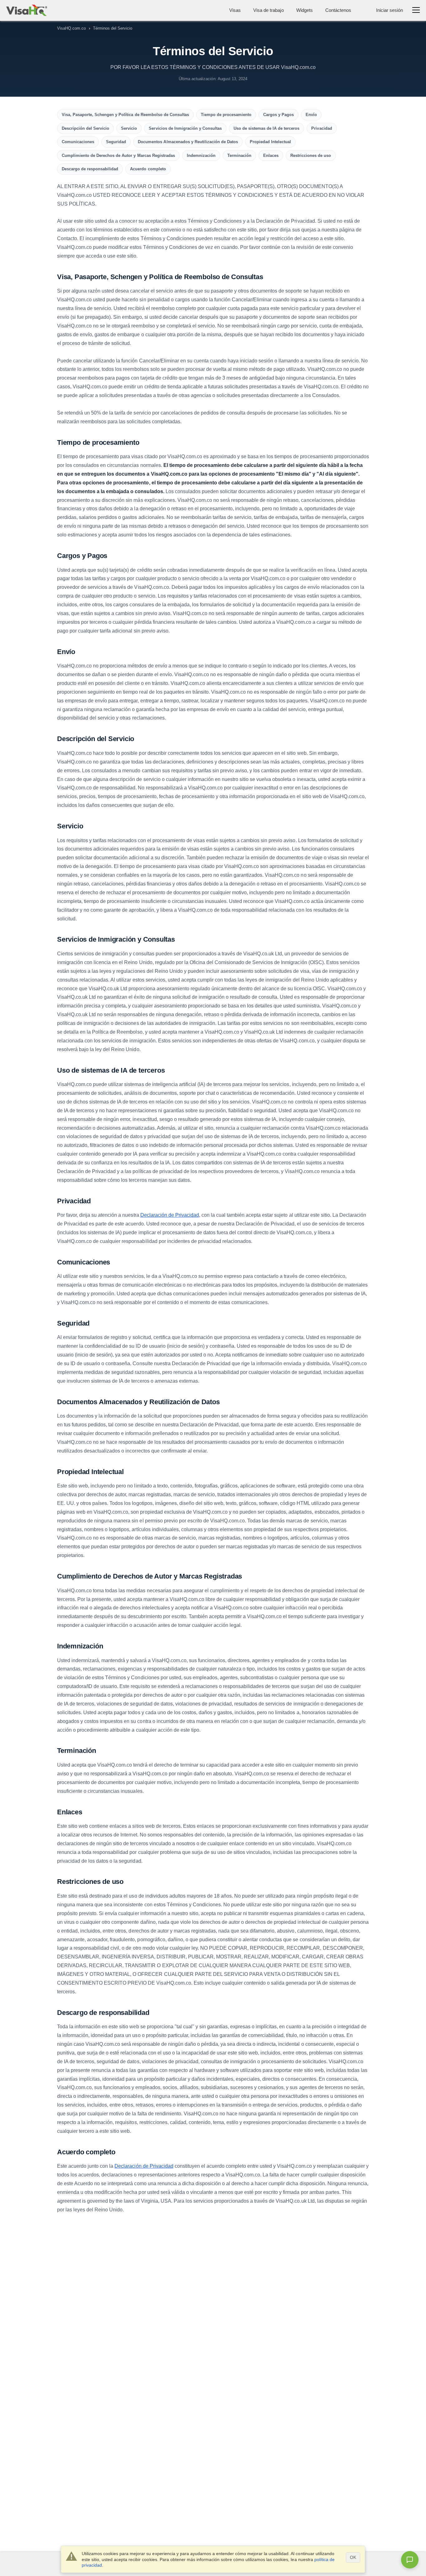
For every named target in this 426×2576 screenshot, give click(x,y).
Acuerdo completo (148, 169)
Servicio (129, 128)
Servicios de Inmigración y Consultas (185, 128)
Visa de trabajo (268, 10)
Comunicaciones (78, 142)
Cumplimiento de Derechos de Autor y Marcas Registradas (118, 155)
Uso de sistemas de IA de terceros (266, 128)
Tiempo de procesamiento (226, 115)
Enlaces (271, 155)
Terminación (239, 155)
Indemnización (201, 155)
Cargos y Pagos (278, 115)
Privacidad (322, 128)
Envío (311, 115)
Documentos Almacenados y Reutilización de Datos (188, 142)
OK (353, 2557)
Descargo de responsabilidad (90, 169)
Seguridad (116, 142)
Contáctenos (338, 10)
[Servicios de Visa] (27, 10)
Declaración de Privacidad (170, 1215)
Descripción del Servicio (85, 128)
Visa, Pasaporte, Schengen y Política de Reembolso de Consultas (125, 115)
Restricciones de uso (311, 155)
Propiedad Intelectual (270, 142)
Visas (235, 10)
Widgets (305, 10)
